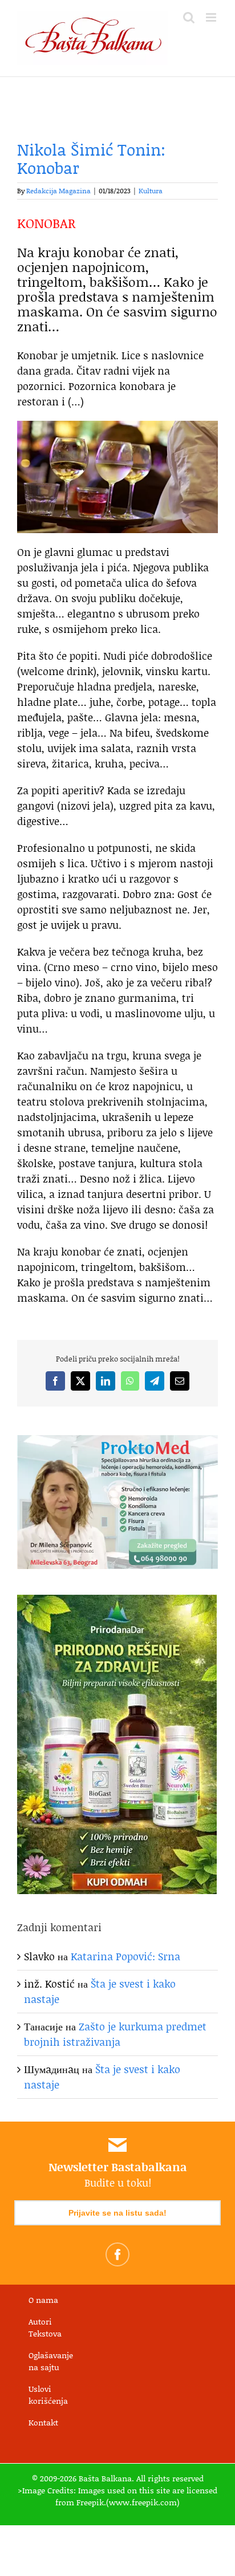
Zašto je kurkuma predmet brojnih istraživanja (115, 2034)
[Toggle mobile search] (189, 17)
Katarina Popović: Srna (125, 1956)
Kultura (151, 191)
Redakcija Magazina (58, 191)
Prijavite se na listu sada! (117, 2213)
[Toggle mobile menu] (212, 17)
